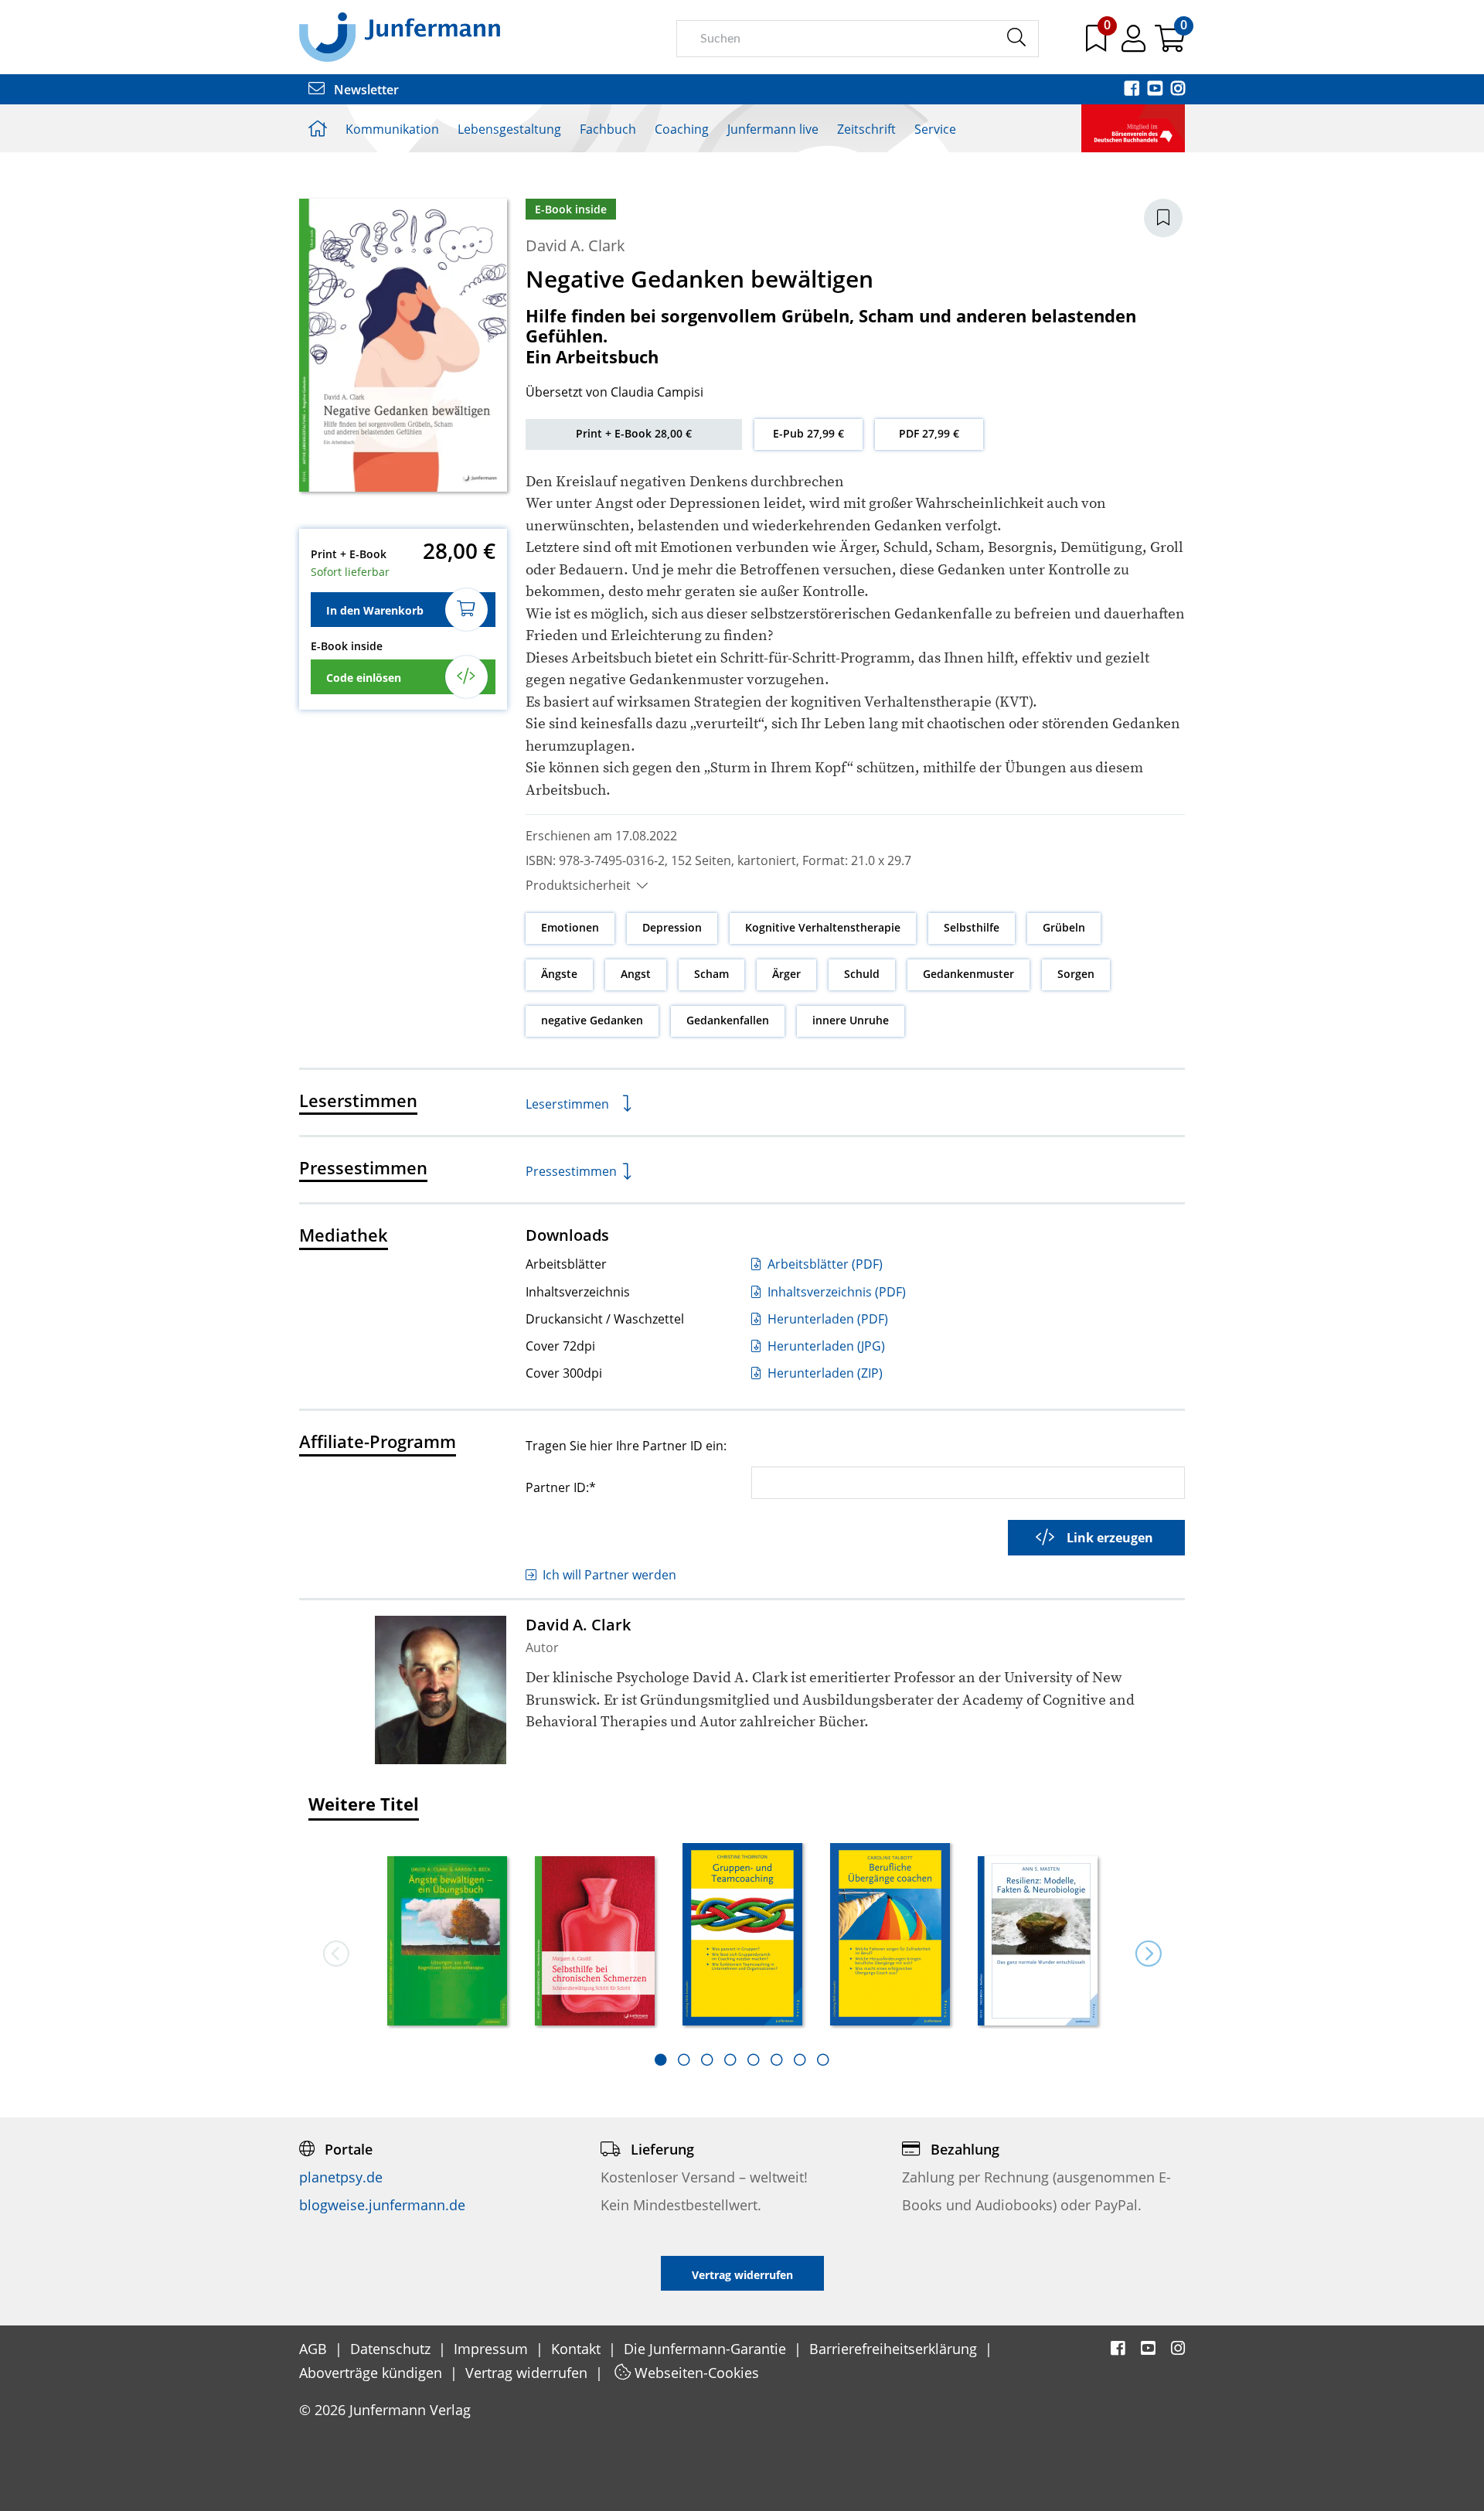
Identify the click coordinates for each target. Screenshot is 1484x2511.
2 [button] (684, 2060)
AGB (315, 2349)
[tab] (661, 2060)
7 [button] (800, 2060)
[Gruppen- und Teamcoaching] (742, 1935)
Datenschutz (392, 2349)
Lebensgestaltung (509, 129)
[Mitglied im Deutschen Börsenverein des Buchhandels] (1133, 127)
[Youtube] (1156, 90)
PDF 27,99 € (929, 433)
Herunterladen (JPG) (825, 1346)
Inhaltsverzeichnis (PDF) (835, 1292)
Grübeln (1064, 927)
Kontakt (578, 2349)
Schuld (862, 974)
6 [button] (777, 2060)
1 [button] (661, 2060)
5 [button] (754, 2060)
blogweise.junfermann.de (382, 2205)
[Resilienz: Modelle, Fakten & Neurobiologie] (1038, 1942)
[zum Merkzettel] (1098, 44)
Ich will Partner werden (609, 1575)
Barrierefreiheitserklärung (895, 2349)
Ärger (786, 974)
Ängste (559, 974)
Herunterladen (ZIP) (824, 1373)
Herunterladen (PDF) (826, 1319)
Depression (672, 927)
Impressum (493, 2349)
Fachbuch (608, 129)
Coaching (682, 129)
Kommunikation (392, 129)
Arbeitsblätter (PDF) (824, 1264)
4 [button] (730, 2060)
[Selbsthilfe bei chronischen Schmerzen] (595, 1942)
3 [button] (707, 2060)
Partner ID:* (561, 1487)
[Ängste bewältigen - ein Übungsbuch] (447, 1942)
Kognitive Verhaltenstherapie (823, 927)
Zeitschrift (866, 129)
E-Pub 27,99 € (808, 433)
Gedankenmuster (968, 974)
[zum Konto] (1135, 44)
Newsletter (365, 90)
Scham (711, 974)
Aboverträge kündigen (373, 2373)
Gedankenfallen (728, 1020)
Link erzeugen (1110, 1538)
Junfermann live (773, 129)
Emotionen (570, 927)
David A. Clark (575, 245)
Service (935, 129)
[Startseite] (400, 36)
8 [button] (823, 2060)
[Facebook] (1133, 90)
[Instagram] (1178, 90)
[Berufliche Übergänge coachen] (890, 1935)
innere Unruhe (851, 1020)
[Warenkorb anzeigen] (1170, 44)
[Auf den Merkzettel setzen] (1163, 218)
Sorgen (1076, 974)
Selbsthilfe (972, 927)
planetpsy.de (341, 2177)
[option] (447, 1936)
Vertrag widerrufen (528, 2373)
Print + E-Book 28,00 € (634, 433)
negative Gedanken (592, 1020)
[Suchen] (1016, 38)
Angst (636, 974)
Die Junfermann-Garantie (707, 2349)
